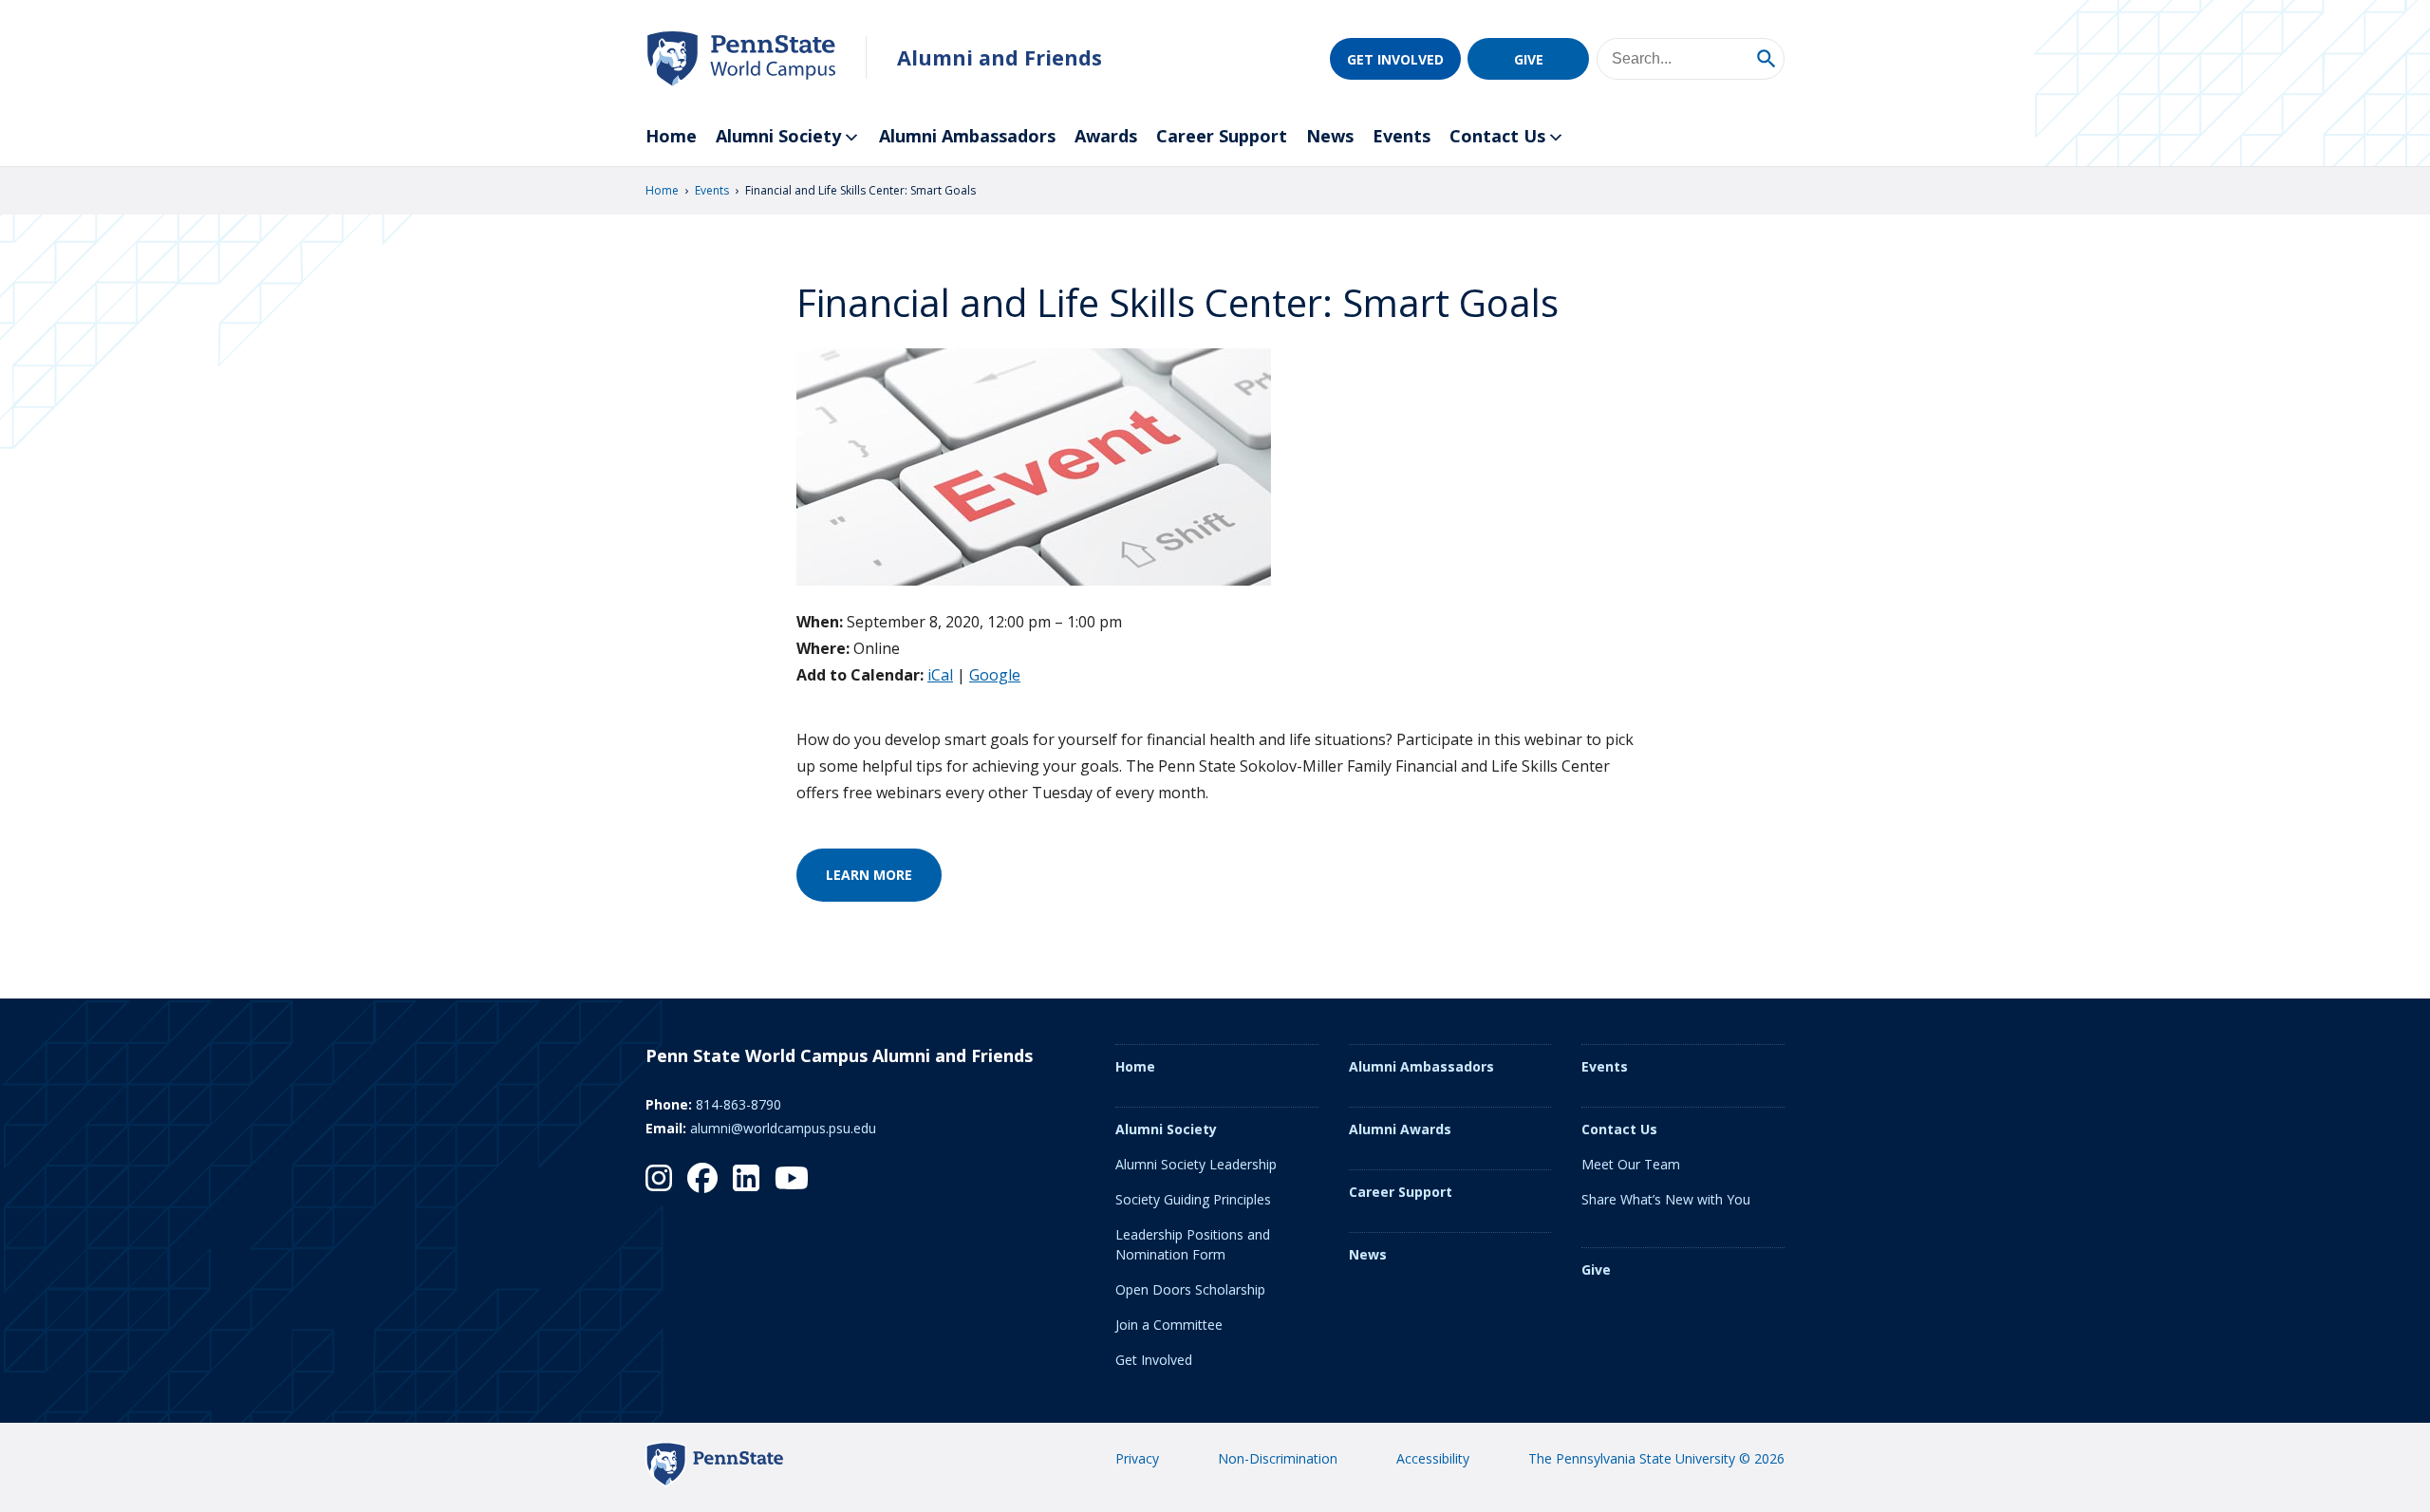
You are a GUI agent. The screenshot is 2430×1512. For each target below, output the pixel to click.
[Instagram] (659, 1178)
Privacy (1137, 1458)
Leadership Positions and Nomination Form (1193, 1244)
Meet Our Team (1631, 1164)
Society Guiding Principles (1193, 1199)
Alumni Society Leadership (1196, 1164)
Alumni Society (778, 136)
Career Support (1222, 136)
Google (995, 675)
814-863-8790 (738, 1104)
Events (1402, 136)
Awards (1106, 136)
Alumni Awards (1400, 1129)
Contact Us (1497, 136)
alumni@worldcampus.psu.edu (783, 1128)
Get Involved (1395, 59)
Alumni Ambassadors (967, 136)
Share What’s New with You (1666, 1199)
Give (1529, 59)
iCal (940, 675)
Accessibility (1433, 1458)
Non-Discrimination (1278, 1458)
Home (671, 136)
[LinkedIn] (746, 1178)
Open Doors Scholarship (1190, 1289)
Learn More (869, 875)
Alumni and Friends (1000, 57)
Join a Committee (1169, 1325)
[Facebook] (702, 1178)
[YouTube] (792, 1178)
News (1330, 136)
